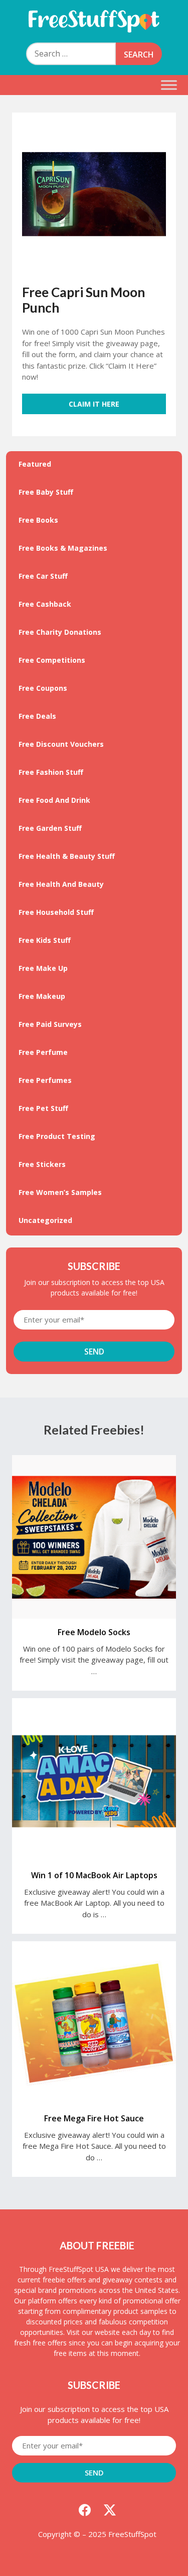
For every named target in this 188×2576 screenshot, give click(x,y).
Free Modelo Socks (94, 1632)
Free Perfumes (45, 1080)
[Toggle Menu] (169, 85)
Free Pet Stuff (43, 1108)
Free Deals (37, 716)
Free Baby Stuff (46, 492)
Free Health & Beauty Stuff (67, 856)
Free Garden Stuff (50, 828)
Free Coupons (43, 688)
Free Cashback (45, 604)
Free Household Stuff (56, 912)
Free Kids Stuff (45, 940)
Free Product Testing (57, 1136)
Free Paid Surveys (50, 1024)
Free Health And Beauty (61, 884)
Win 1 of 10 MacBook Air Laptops (94, 1875)
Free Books (38, 520)
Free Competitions (52, 660)
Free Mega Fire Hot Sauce (94, 2118)
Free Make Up (43, 968)
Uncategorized (45, 1220)
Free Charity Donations (60, 632)
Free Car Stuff (43, 576)
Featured (35, 464)
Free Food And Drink (54, 800)
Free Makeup (42, 996)
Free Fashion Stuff (51, 772)
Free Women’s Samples (60, 1192)
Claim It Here (94, 404)
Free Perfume (43, 1052)
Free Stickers (42, 1164)
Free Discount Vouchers (61, 744)
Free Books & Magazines (63, 548)
